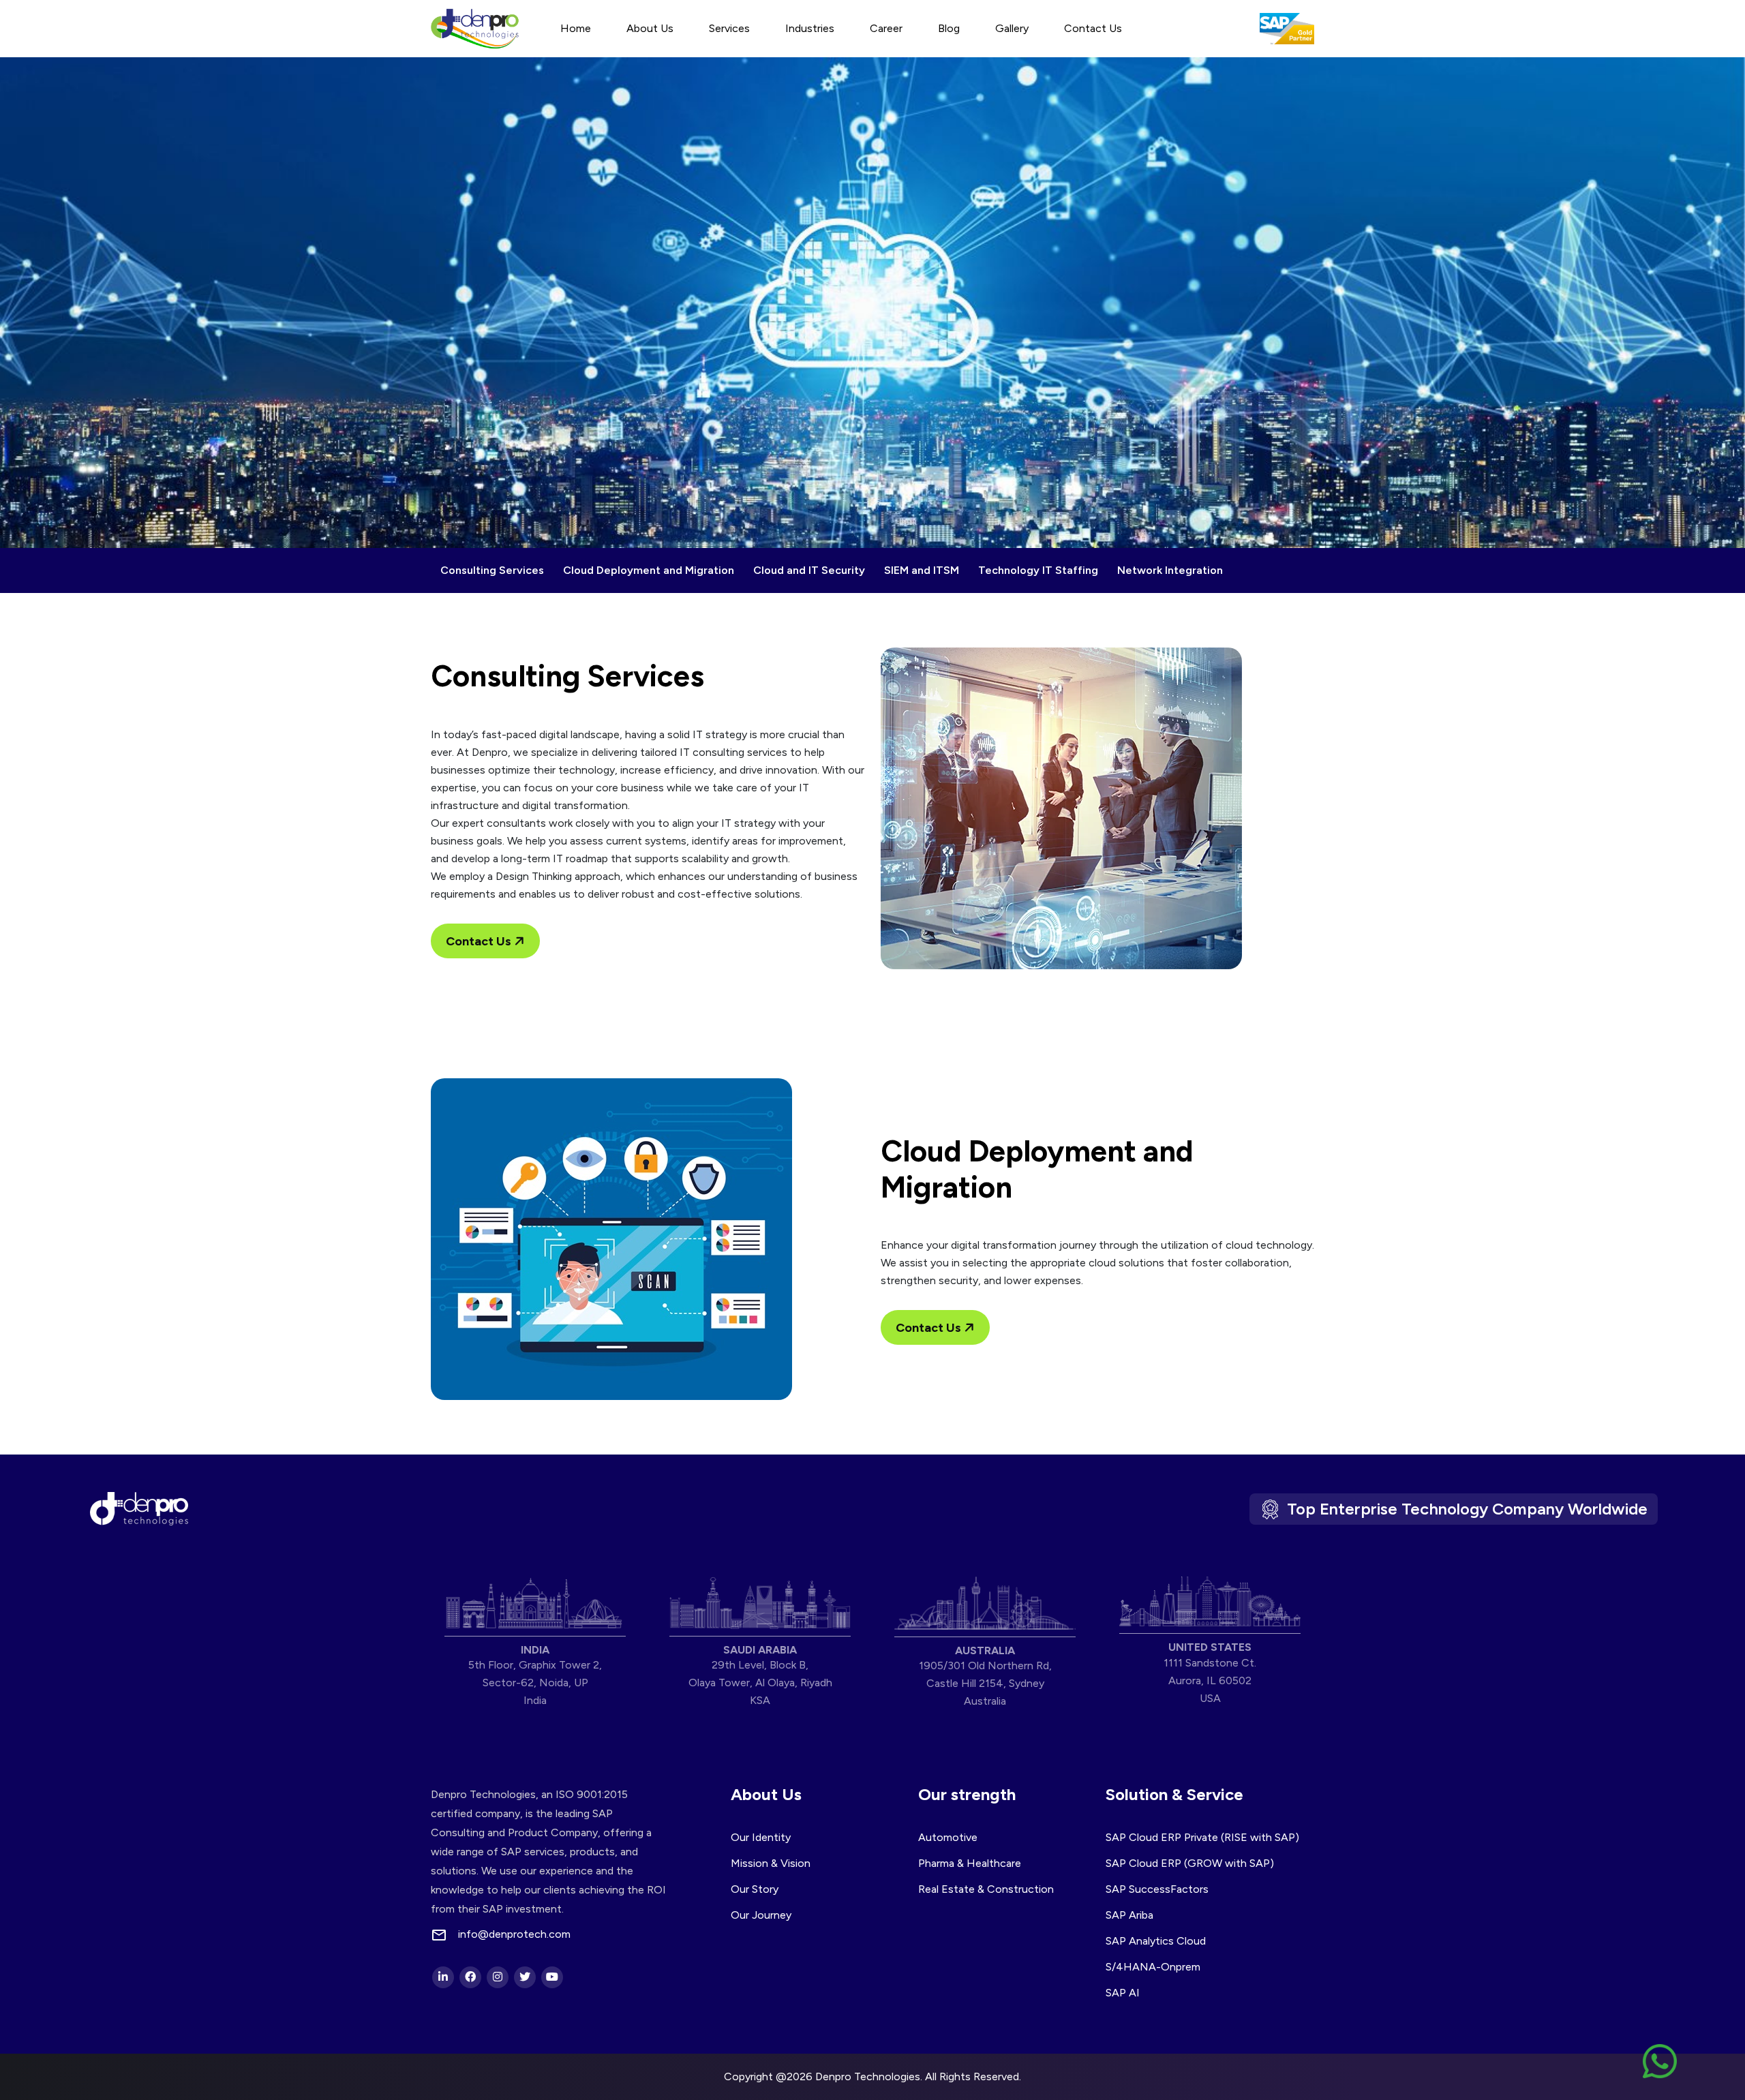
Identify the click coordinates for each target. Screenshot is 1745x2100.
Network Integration (1170, 570)
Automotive (948, 1837)
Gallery (1012, 28)
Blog (949, 28)
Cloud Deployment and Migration (649, 570)
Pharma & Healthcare (970, 1863)
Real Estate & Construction (986, 1889)
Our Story (755, 1889)
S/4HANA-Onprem (1153, 1967)
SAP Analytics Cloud (1156, 1941)
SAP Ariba (1129, 1915)
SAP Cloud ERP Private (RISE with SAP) (1202, 1837)
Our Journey (761, 1915)
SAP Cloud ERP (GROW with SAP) (1190, 1863)
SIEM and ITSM (922, 570)
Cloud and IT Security (809, 570)
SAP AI (1123, 1993)
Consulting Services (492, 570)
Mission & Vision (771, 1863)
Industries (810, 28)
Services (729, 28)
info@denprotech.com (514, 1934)
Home (576, 28)
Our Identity (761, 1837)
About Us (650, 28)
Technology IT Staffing (1038, 570)
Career (886, 28)
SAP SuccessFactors (1157, 1889)
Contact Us (1093, 28)
